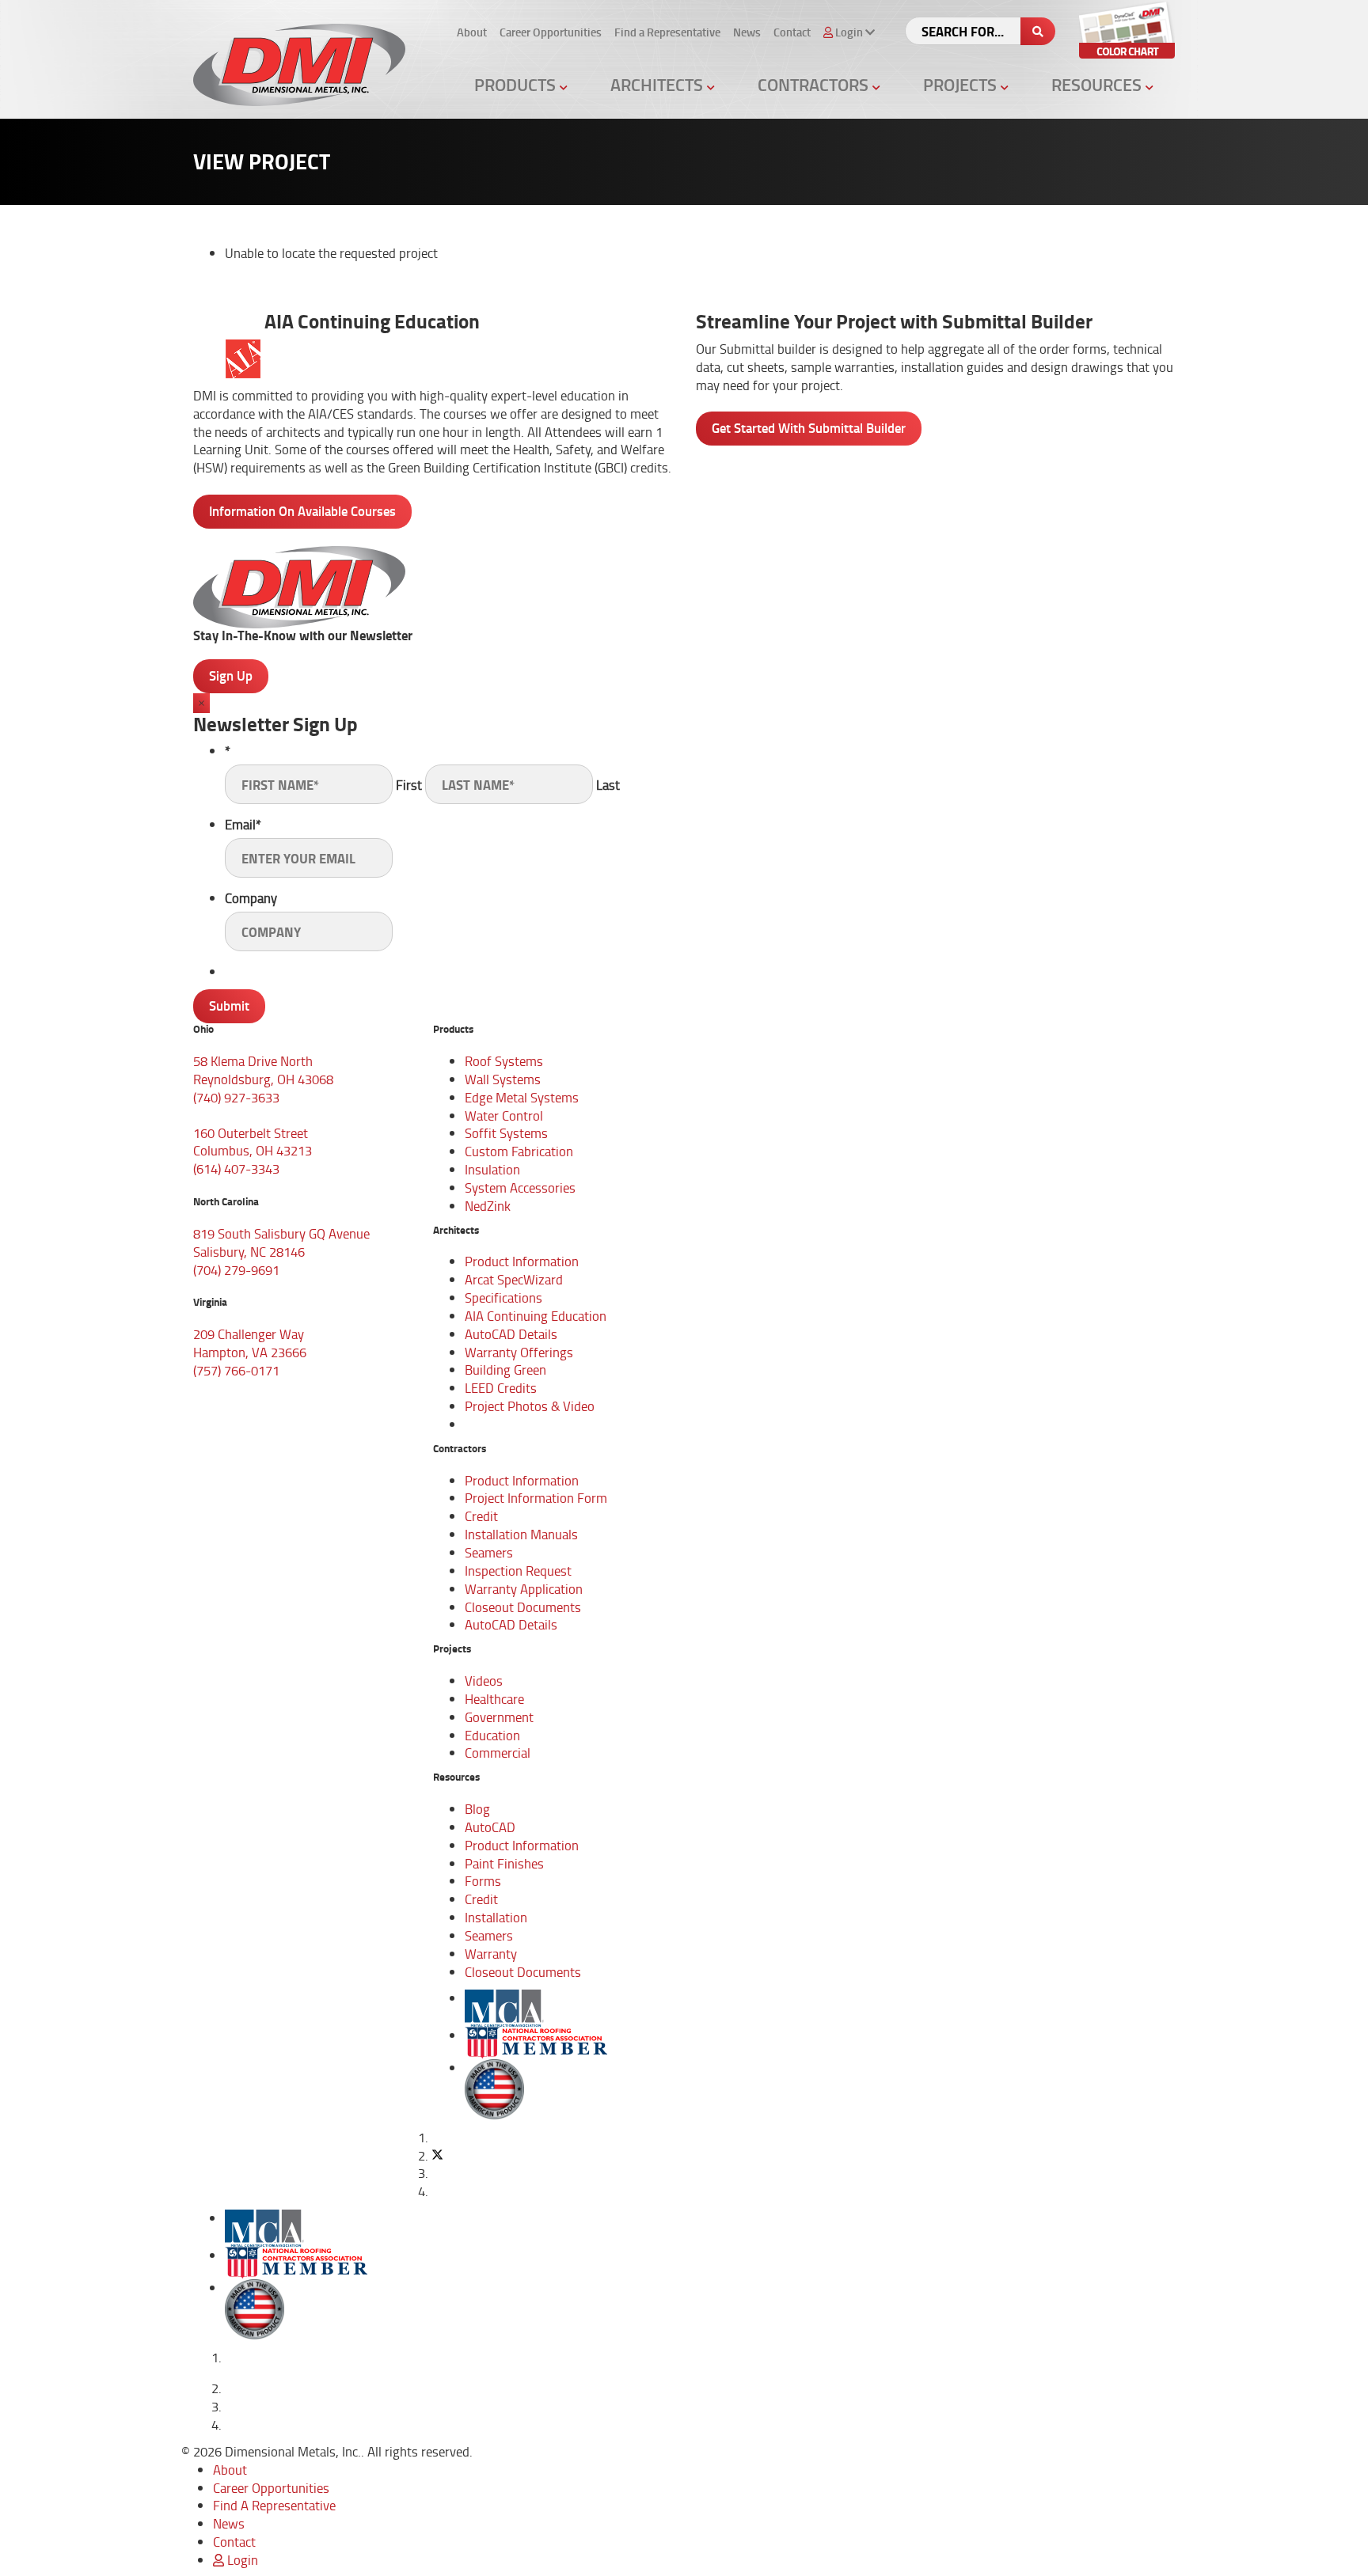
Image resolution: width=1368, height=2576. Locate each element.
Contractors (815, 84)
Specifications (503, 1297)
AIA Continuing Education (536, 1316)
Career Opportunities (551, 32)
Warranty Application (524, 1589)
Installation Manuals (521, 1534)
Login (241, 2560)
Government (499, 1717)
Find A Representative (274, 2505)
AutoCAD (490, 1827)
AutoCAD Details (511, 1334)
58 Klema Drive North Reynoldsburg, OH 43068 (263, 1070)
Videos (484, 1681)
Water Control (504, 1115)
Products (517, 84)
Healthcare (494, 1699)
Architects (659, 84)
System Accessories (520, 1187)
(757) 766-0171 (236, 1370)
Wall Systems (503, 1079)
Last (608, 785)
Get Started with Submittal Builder (809, 428)
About (472, 32)
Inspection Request (518, 1571)
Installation (496, 1917)
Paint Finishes (504, 1863)
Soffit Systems (506, 1133)
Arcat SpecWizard (514, 1279)
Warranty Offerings (519, 1352)
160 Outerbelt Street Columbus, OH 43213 (253, 1142)
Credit (481, 1516)
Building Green (505, 1370)
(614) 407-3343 (236, 1168)
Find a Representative (667, 32)
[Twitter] (437, 2155)
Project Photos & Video (530, 1406)
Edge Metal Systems (522, 1097)
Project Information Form (536, 1498)
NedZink (488, 1206)
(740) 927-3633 (236, 1097)
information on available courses (302, 511)
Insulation (492, 1169)
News (747, 32)
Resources (1098, 84)
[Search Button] (1038, 31)
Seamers (489, 1552)
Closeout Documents (523, 1607)
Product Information (522, 1261)
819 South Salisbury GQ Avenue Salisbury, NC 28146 (281, 1242)
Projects (962, 84)
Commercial (498, 1753)
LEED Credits (501, 1388)
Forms (483, 1881)
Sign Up (231, 675)
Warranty (491, 1954)
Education (492, 1735)
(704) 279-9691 (236, 1270)
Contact (792, 32)
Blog (477, 1809)
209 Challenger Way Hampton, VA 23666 (250, 1343)
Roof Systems (504, 1061)
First (409, 785)
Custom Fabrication (519, 1151)
